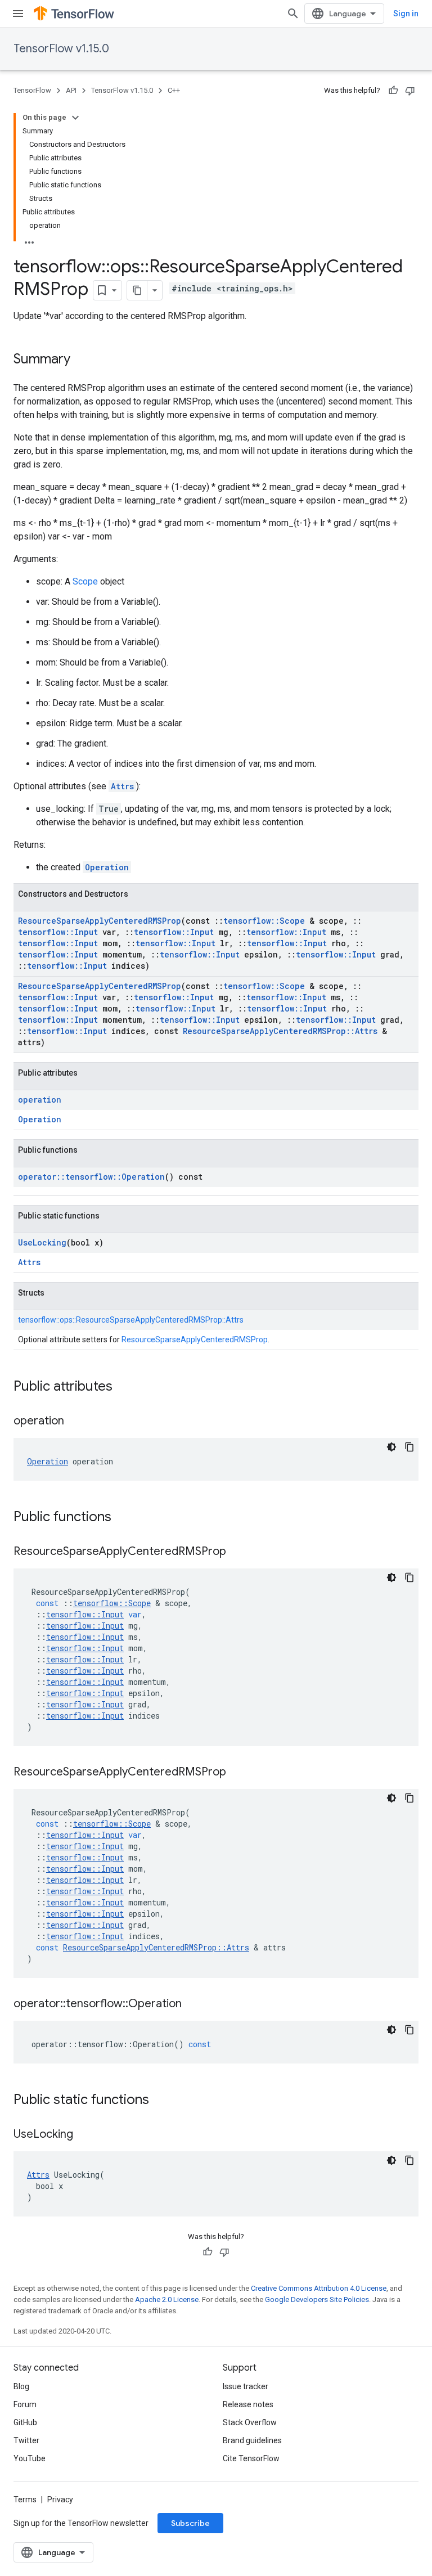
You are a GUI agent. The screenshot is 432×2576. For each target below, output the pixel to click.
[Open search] (293, 14)
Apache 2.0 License (167, 2299)
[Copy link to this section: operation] (75, 1422)
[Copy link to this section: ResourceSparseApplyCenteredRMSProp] (237, 1552)
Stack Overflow (250, 2422)
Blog (21, 2386)
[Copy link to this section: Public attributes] (124, 1387)
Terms (25, 2499)
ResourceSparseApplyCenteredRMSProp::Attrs (280, 1031)
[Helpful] (393, 91)
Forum (25, 2404)
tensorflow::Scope (264, 921)
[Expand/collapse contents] (75, 118)
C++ (174, 90)
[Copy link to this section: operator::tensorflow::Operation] (193, 2004)
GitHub (25, 2422)
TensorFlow (32, 90)
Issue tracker (246, 2386)
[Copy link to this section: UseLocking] (84, 2135)
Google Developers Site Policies (317, 2299)
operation (40, 1100)
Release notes (248, 2404)
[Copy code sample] (409, 1447)
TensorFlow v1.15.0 (61, 49)
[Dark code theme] (391, 1447)
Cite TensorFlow (251, 2458)
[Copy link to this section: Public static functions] (160, 2101)
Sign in (406, 14)
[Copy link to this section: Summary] (82, 360)
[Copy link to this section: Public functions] (123, 1518)
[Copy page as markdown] (137, 290)
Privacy (60, 2499)
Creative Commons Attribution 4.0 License (319, 2288)
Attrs (122, 786)
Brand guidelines (252, 2440)
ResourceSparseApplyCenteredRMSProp (100, 921)
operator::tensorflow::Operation (91, 1177)
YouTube (30, 2458)
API (71, 90)
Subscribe (190, 2523)
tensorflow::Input (58, 932)
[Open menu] (18, 14)
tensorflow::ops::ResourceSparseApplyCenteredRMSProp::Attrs (131, 1320)
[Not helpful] (410, 91)
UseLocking (42, 1242)
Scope (85, 581)
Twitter (26, 2440)
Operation (107, 867)
